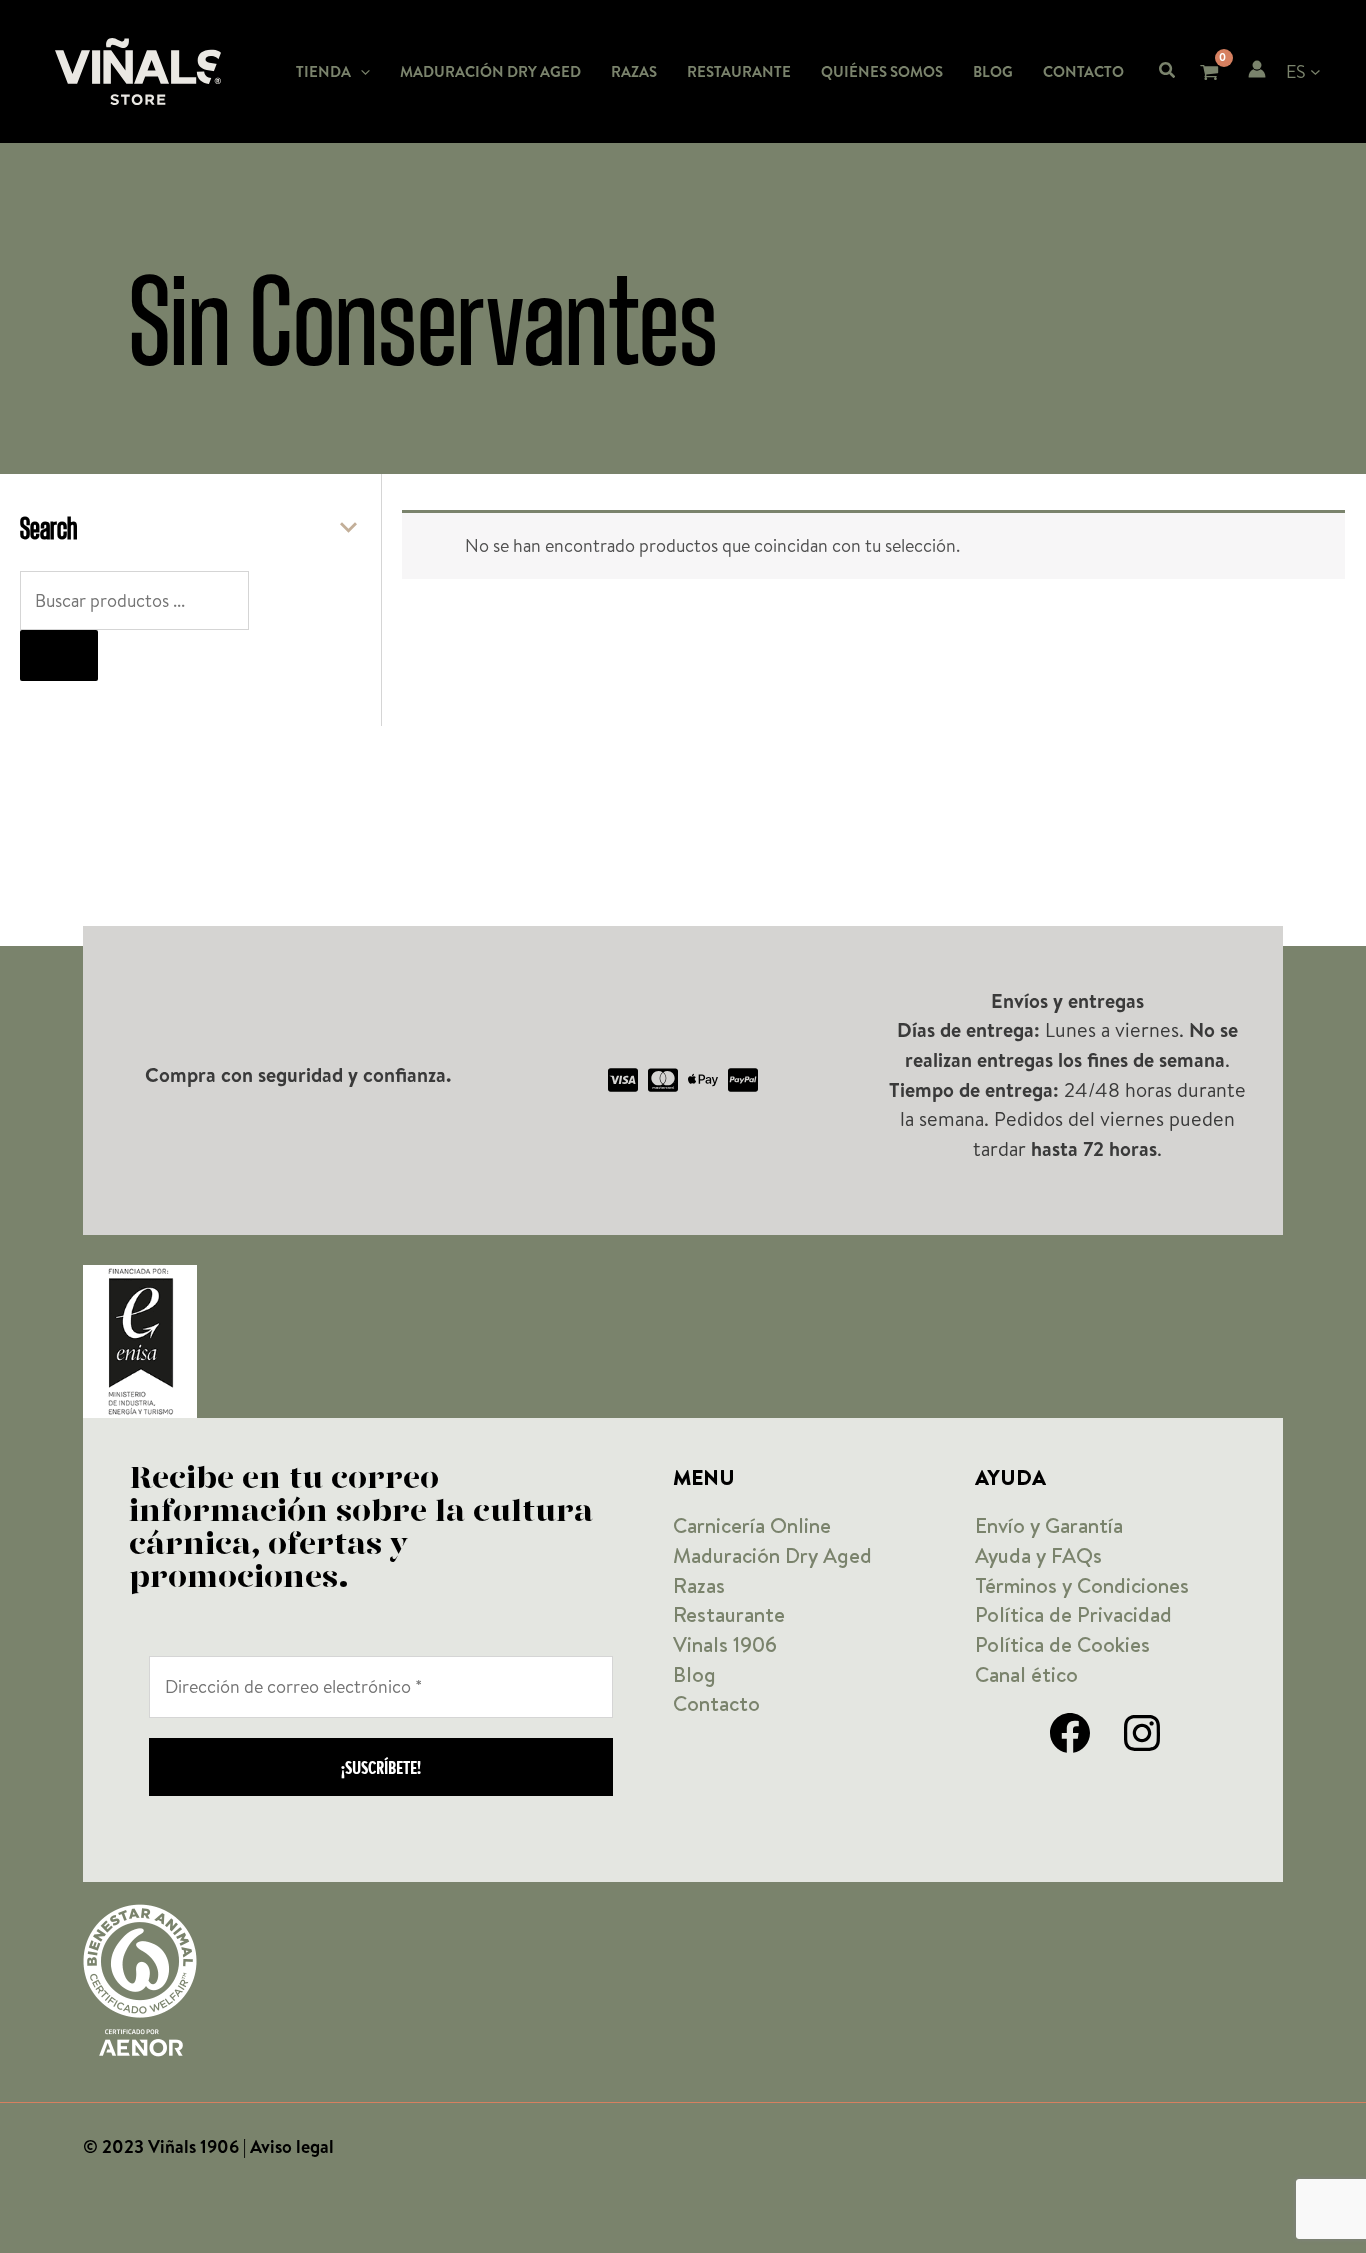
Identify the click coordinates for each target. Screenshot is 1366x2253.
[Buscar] (59, 655)
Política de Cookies (1062, 1644)
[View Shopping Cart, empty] (1208, 74)
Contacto (716, 1703)
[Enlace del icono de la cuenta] (1257, 69)
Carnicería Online (752, 1525)
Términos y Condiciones (1082, 1585)
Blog (694, 1674)
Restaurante (729, 1614)
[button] (360, 72)
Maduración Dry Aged (772, 1555)
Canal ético (1026, 1674)
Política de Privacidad (1073, 1614)
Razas (699, 1585)
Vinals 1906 (725, 1644)
